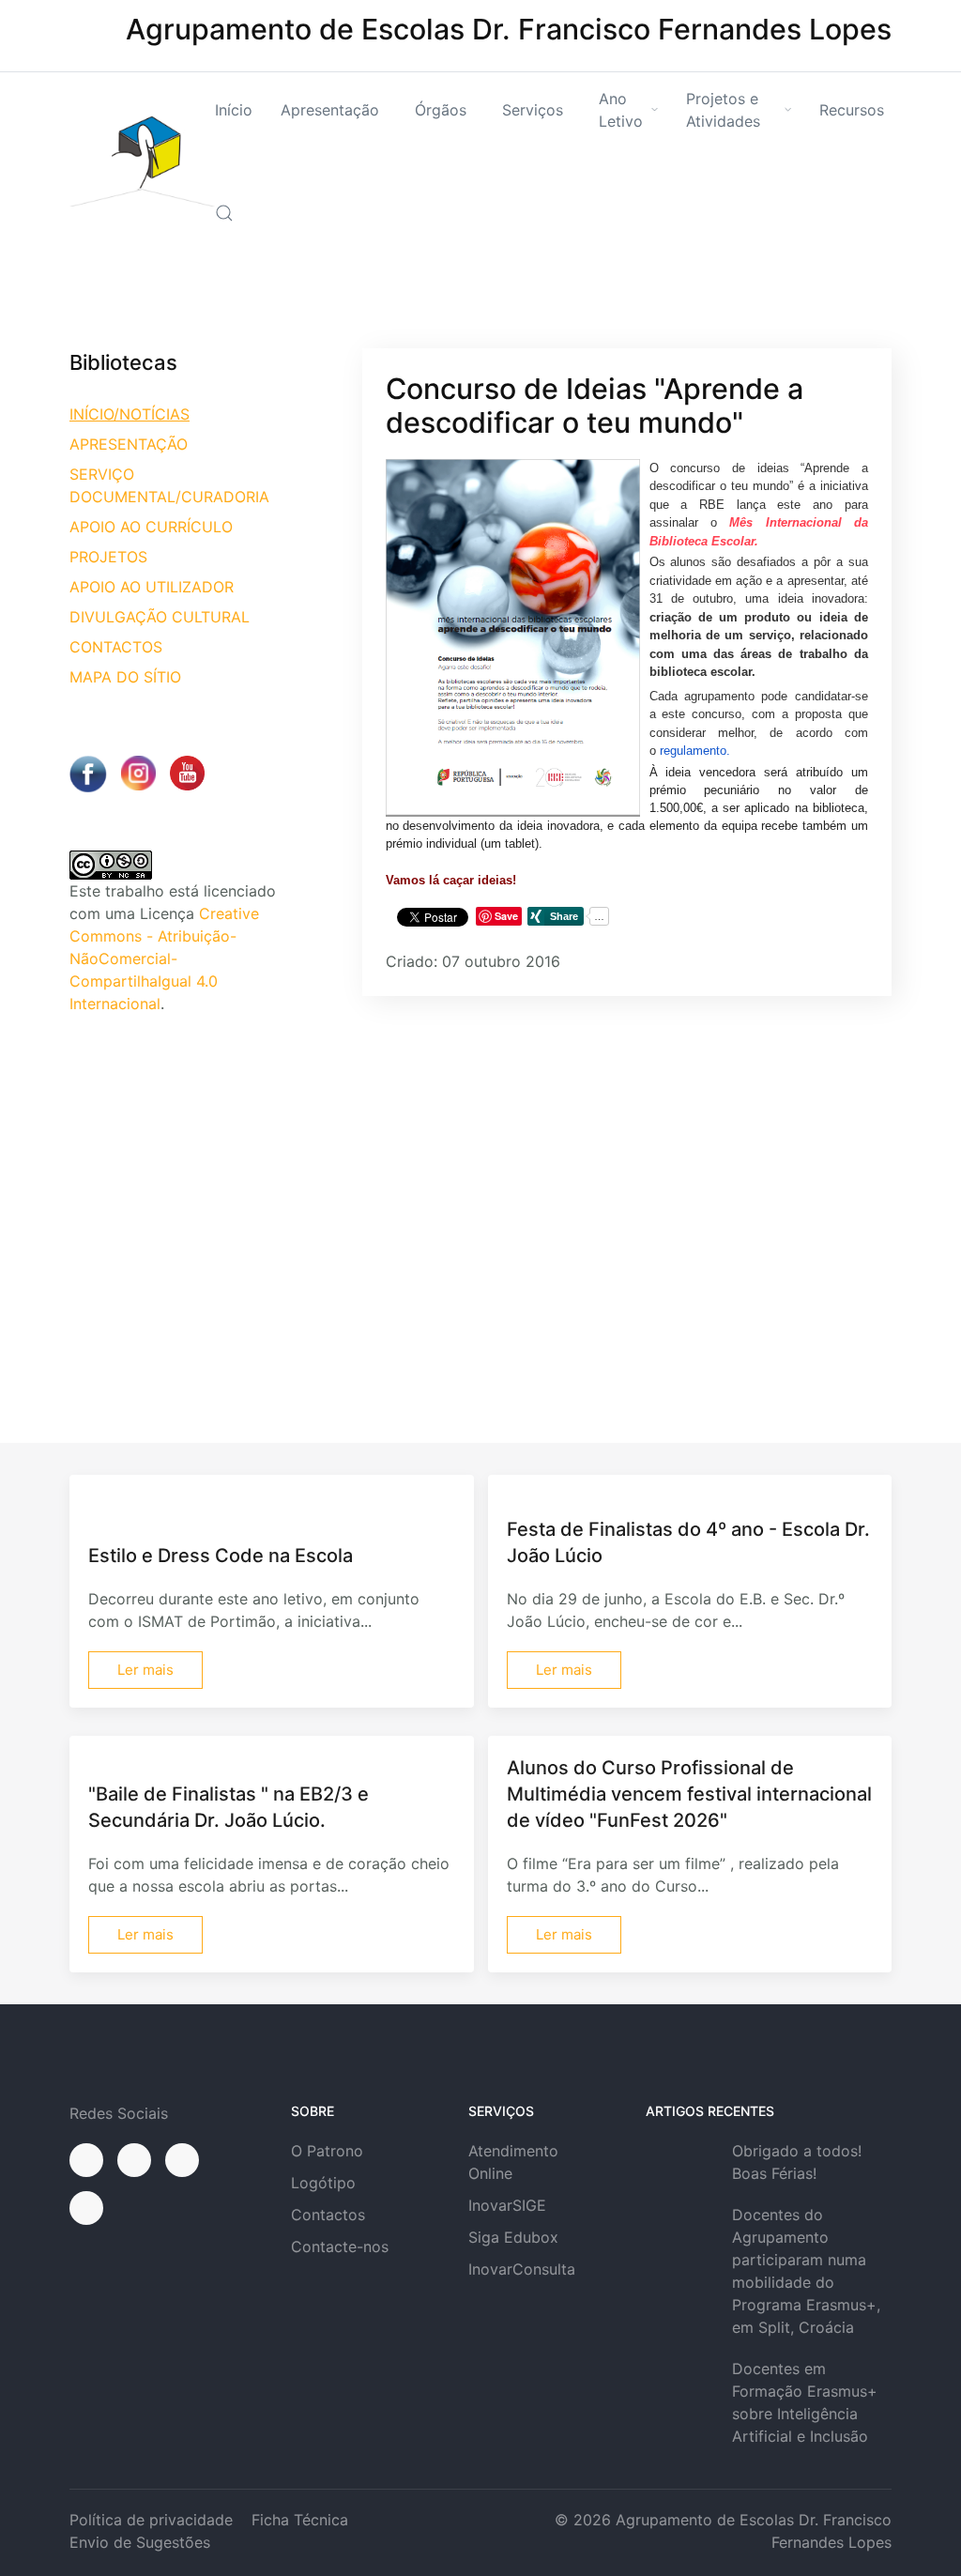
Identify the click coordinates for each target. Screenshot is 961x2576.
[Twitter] (182, 2160)
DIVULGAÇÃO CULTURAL (160, 617)
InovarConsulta (522, 2269)
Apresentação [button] (330, 110)
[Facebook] (86, 2160)
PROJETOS (108, 557)
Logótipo (323, 2183)
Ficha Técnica (300, 2520)
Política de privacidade (151, 2520)
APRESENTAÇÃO (129, 444)
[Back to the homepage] (142, 161)
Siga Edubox (513, 2237)
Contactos (328, 2215)
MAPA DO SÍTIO (125, 677)
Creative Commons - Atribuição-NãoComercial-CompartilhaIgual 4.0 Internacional (164, 958)
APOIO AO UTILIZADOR (152, 587)
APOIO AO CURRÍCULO (151, 527)
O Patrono (327, 2151)
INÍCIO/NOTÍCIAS (130, 414)
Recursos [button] (852, 110)
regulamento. (693, 751)
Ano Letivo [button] (621, 110)
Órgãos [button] (441, 110)
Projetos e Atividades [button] (723, 110)
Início (234, 110)
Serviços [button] (533, 110)
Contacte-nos (340, 2246)
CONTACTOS (116, 647)
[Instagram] (134, 2160)
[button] (224, 213)
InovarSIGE (507, 2205)
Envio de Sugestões (140, 2542)
